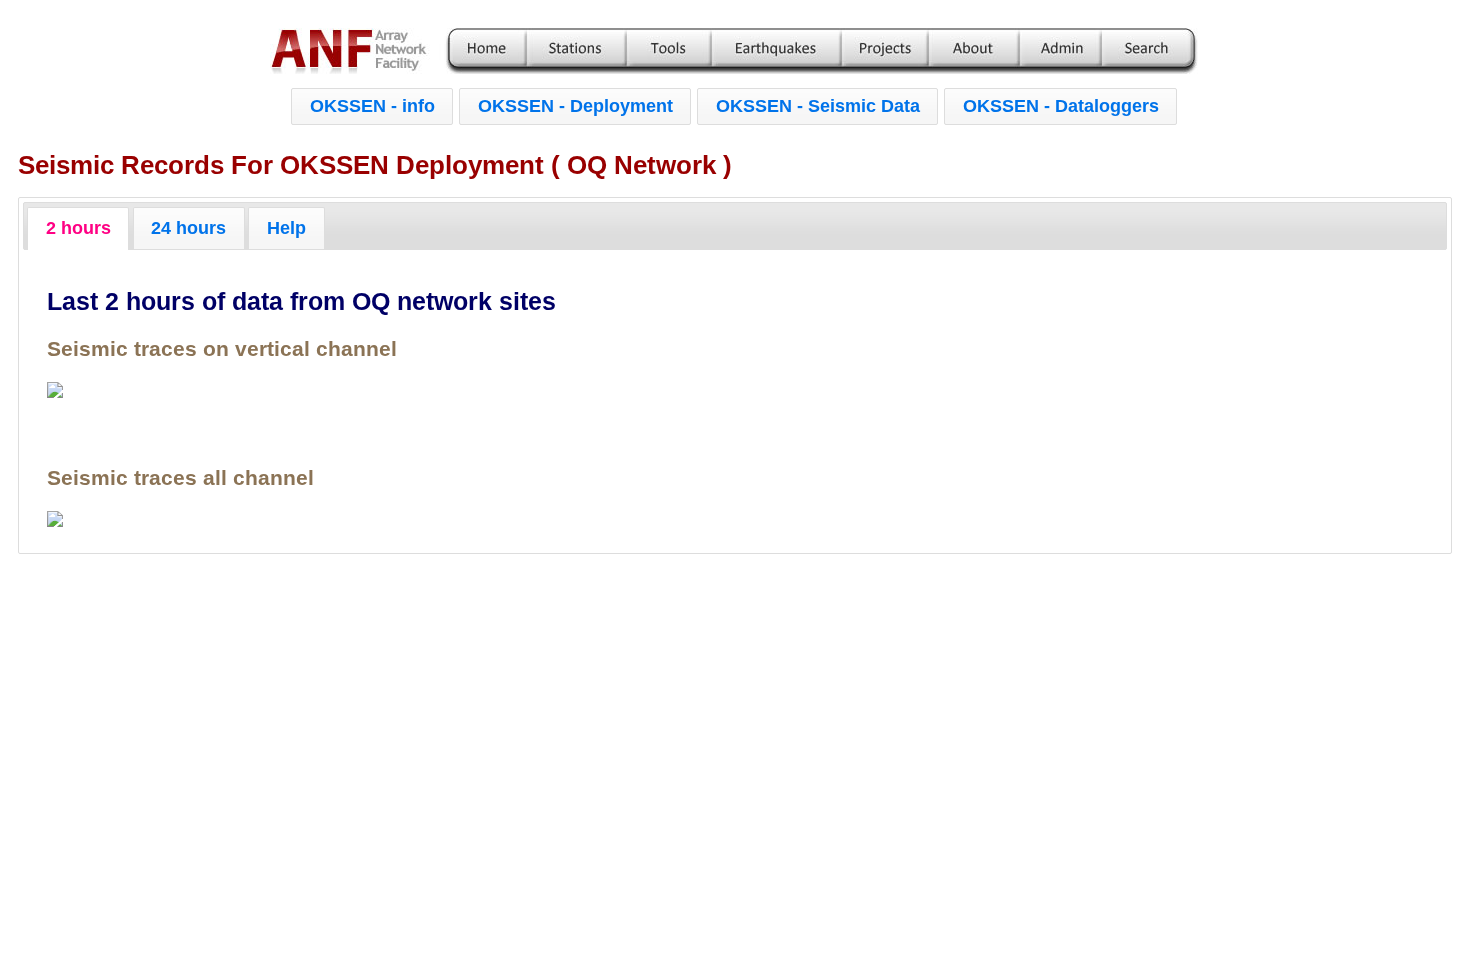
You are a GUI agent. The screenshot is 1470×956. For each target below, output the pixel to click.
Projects (884, 51)
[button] (372, 106)
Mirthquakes (776, 51)
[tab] (78, 228)
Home (487, 51)
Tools (669, 51)
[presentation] (78, 228)
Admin (1060, 51)
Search (1147, 51)
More (973, 51)
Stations (576, 51)
